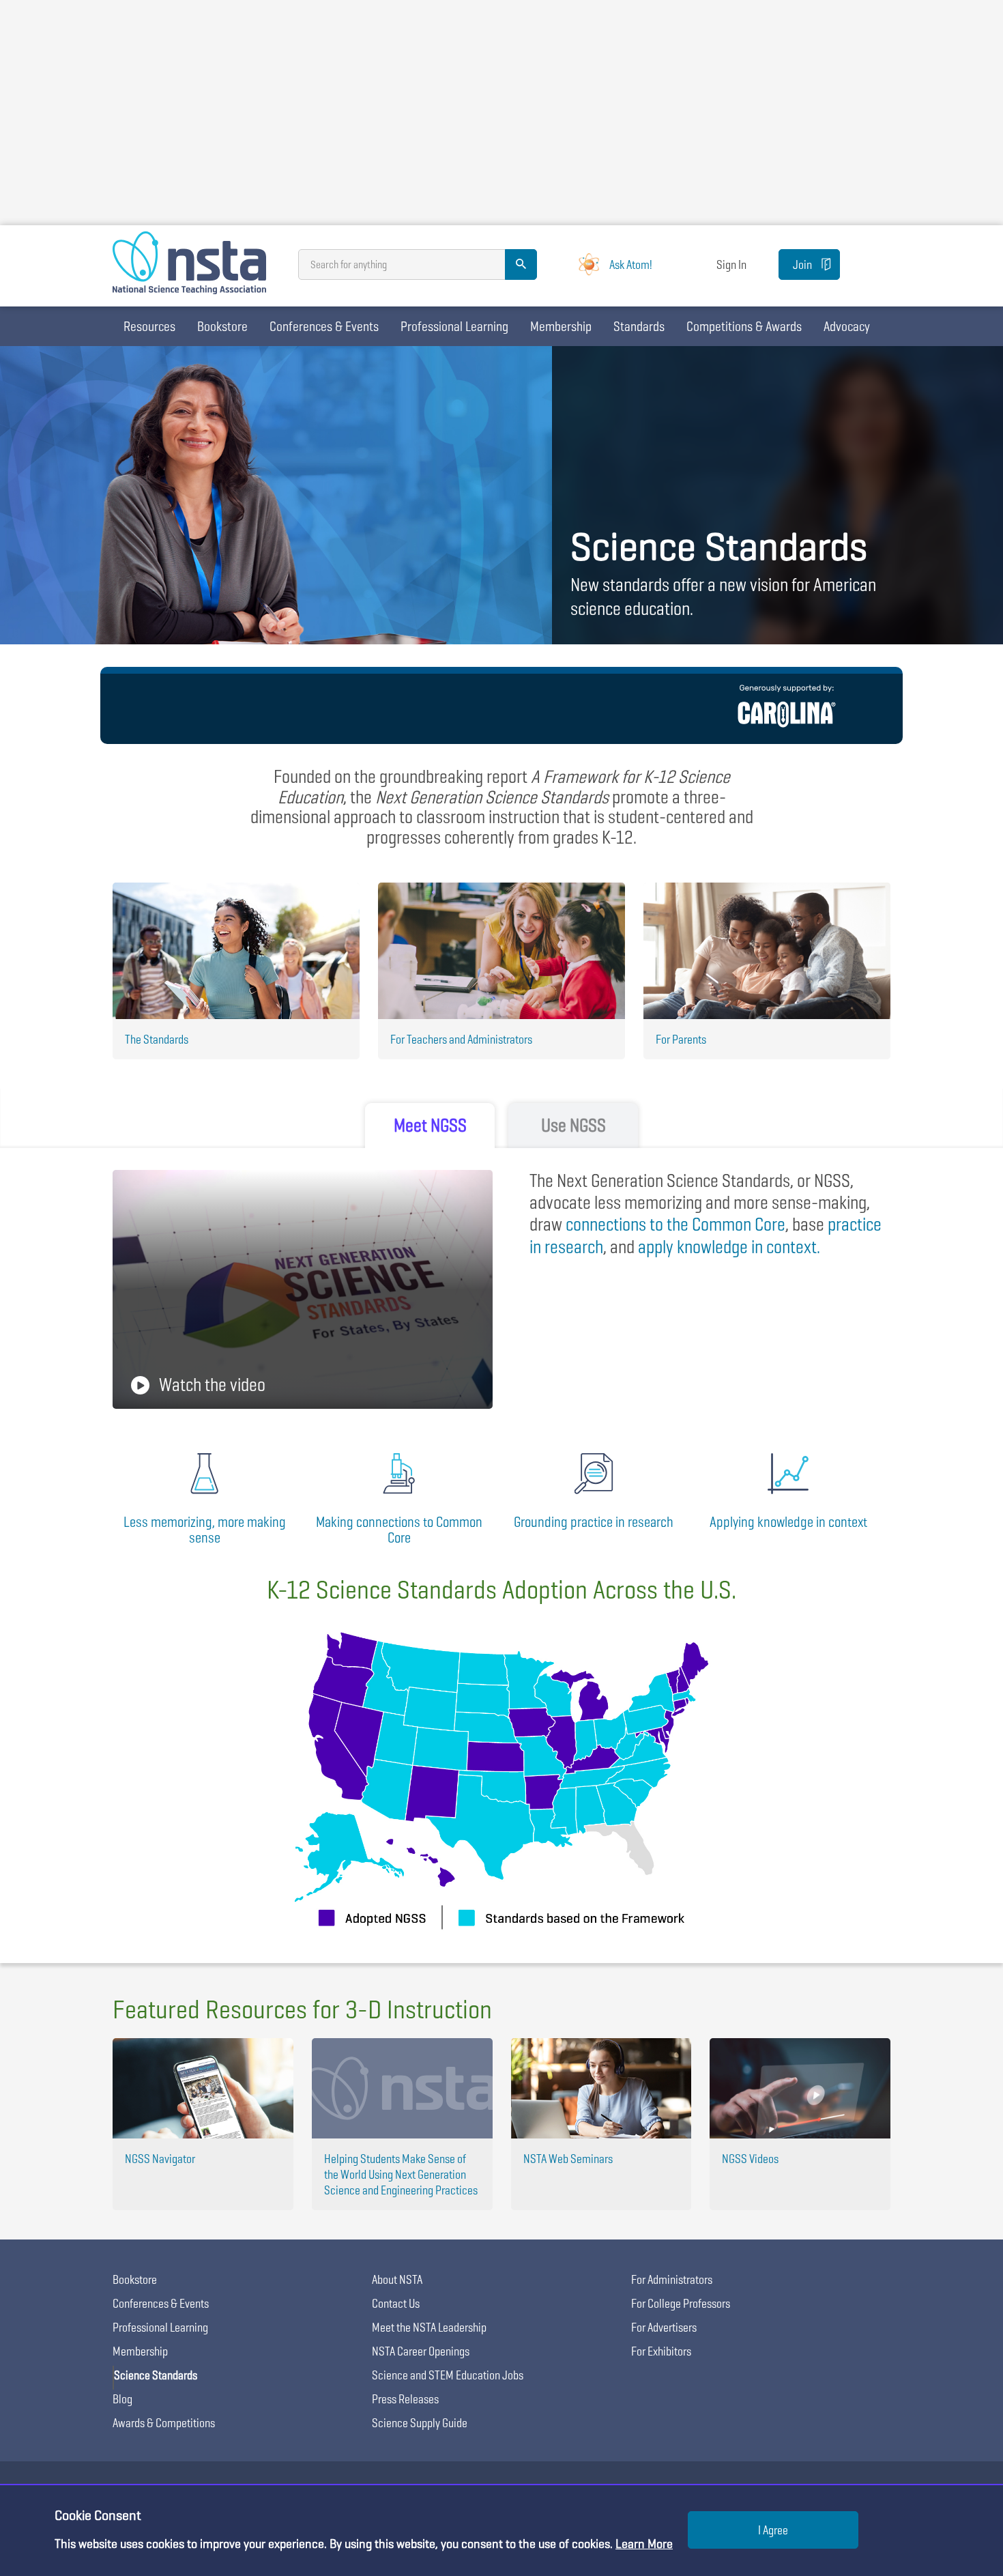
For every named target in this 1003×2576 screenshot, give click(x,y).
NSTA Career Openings (421, 2351)
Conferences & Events (324, 326)
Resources (149, 326)
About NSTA (397, 2279)
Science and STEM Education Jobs (448, 2375)
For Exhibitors (661, 2351)
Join (802, 264)
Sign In (731, 264)
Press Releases (405, 2399)
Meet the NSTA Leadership (429, 2327)
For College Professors (681, 2303)
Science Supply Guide (420, 2423)
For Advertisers (664, 2327)
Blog (122, 2399)
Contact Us (396, 2303)
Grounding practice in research (594, 1522)
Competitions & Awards (744, 326)
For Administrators (672, 2279)
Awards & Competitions (164, 2423)
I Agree (773, 2530)
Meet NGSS (430, 1125)
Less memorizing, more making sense (205, 1530)
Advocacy (847, 326)
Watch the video (212, 1385)
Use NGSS (573, 1125)
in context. (729, 1247)
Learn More (644, 2544)
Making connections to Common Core (399, 1530)
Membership (561, 326)
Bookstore (222, 326)
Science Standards (156, 2375)
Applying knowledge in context (788, 1522)
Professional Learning (454, 326)
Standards (639, 326)
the (675, 1224)
